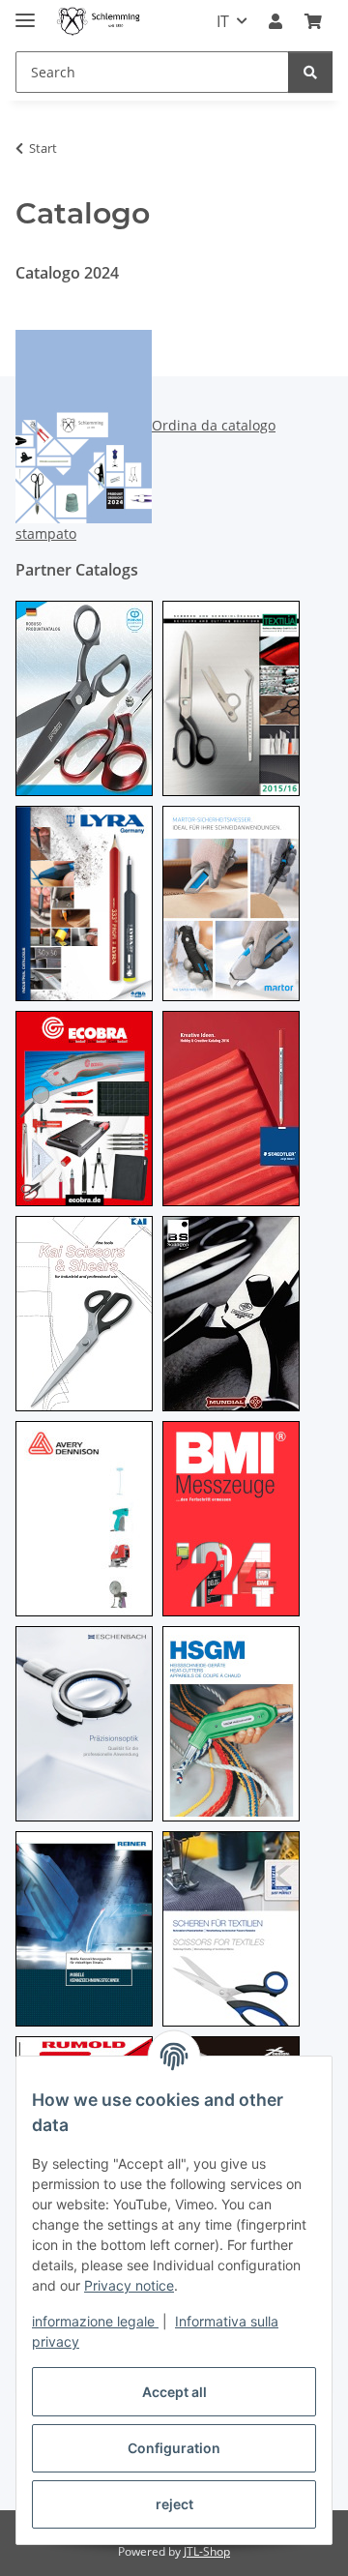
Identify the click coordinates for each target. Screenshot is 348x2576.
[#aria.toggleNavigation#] (25, 12)
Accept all (174, 2392)
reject (174, 2504)
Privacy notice (129, 2285)
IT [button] (223, 21)
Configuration (174, 2448)
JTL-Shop (207, 2551)
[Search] (310, 72)
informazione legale (95, 2321)
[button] (275, 21)
